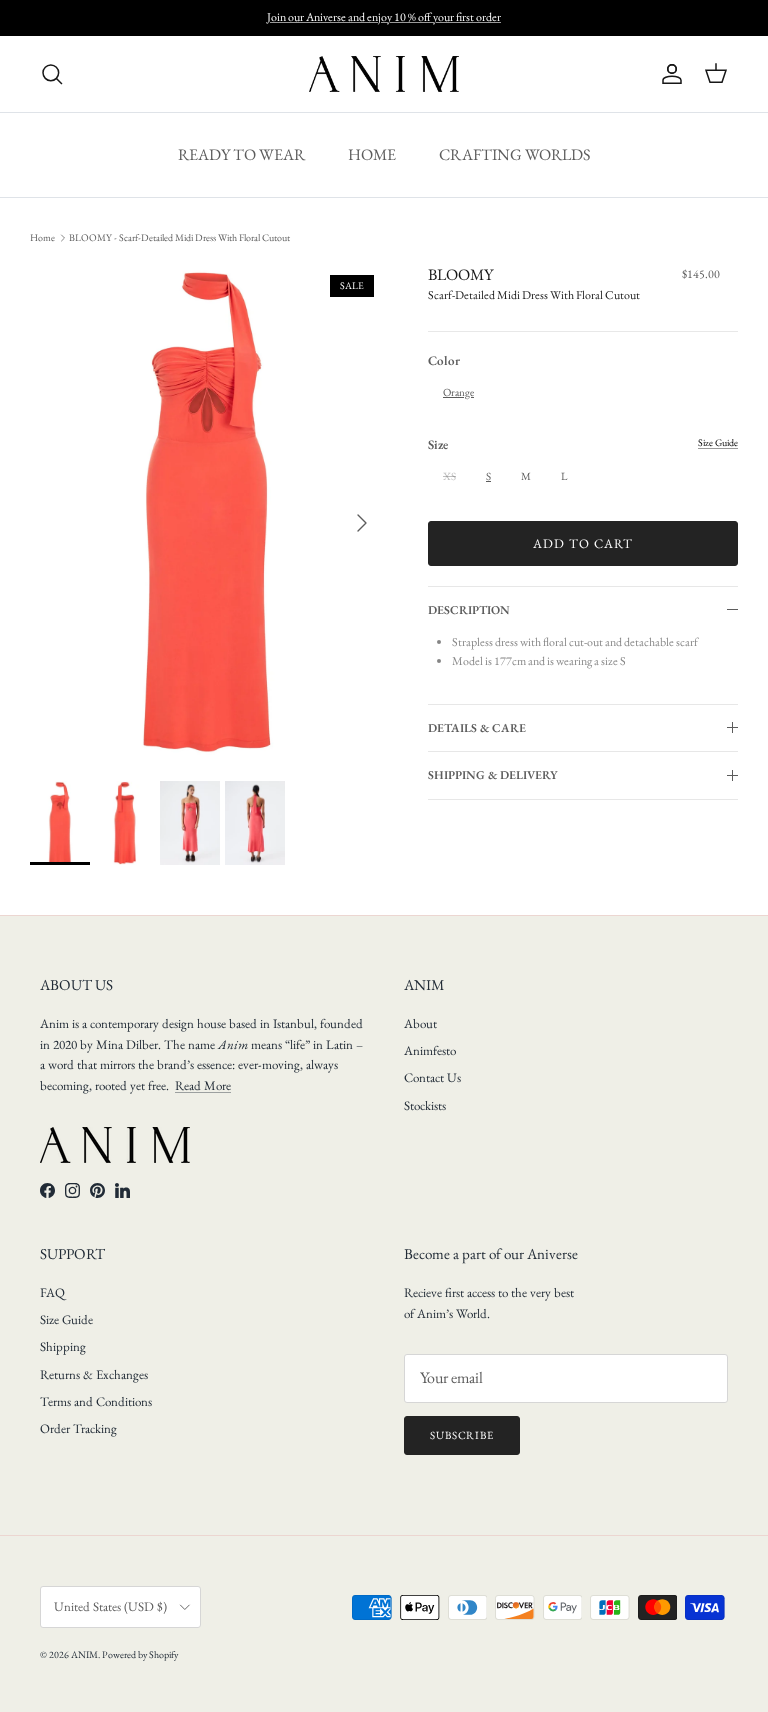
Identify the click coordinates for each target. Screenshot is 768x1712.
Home (42, 237)
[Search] (52, 74)
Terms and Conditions (96, 1401)
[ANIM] (384, 74)
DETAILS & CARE (477, 728)
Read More (203, 1085)
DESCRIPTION (469, 610)
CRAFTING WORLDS (514, 154)
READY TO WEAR (241, 154)
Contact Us (432, 1077)
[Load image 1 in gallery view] (207, 513)
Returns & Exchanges (94, 1374)
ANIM (84, 1654)
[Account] (668, 74)
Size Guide (66, 1319)
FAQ (52, 1292)
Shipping (63, 1346)
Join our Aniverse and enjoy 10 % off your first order (384, 17)
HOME (372, 154)
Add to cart (583, 543)
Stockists (425, 1105)
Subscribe (462, 1435)
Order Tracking (78, 1428)
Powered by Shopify (140, 1654)
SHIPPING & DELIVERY (493, 775)
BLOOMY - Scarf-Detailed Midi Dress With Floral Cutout (179, 237)
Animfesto (430, 1050)
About (420, 1023)
